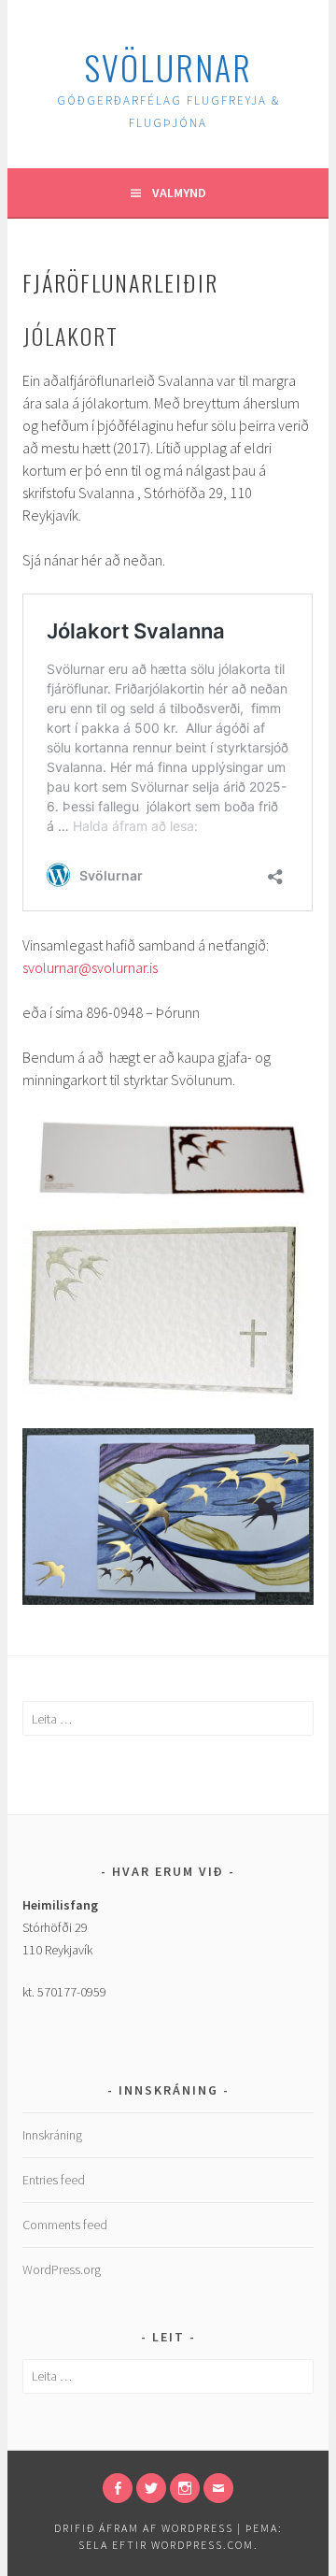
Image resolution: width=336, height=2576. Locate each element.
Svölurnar (168, 67)
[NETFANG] (218, 2488)
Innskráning (52, 2135)
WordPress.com (203, 2545)
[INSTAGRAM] (185, 2488)
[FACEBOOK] (118, 2488)
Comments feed (65, 2225)
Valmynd (179, 193)
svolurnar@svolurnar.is (90, 967)
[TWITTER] (151, 2488)
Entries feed (54, 2180)
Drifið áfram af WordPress (144, 2528)
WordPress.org (62, 2269)
